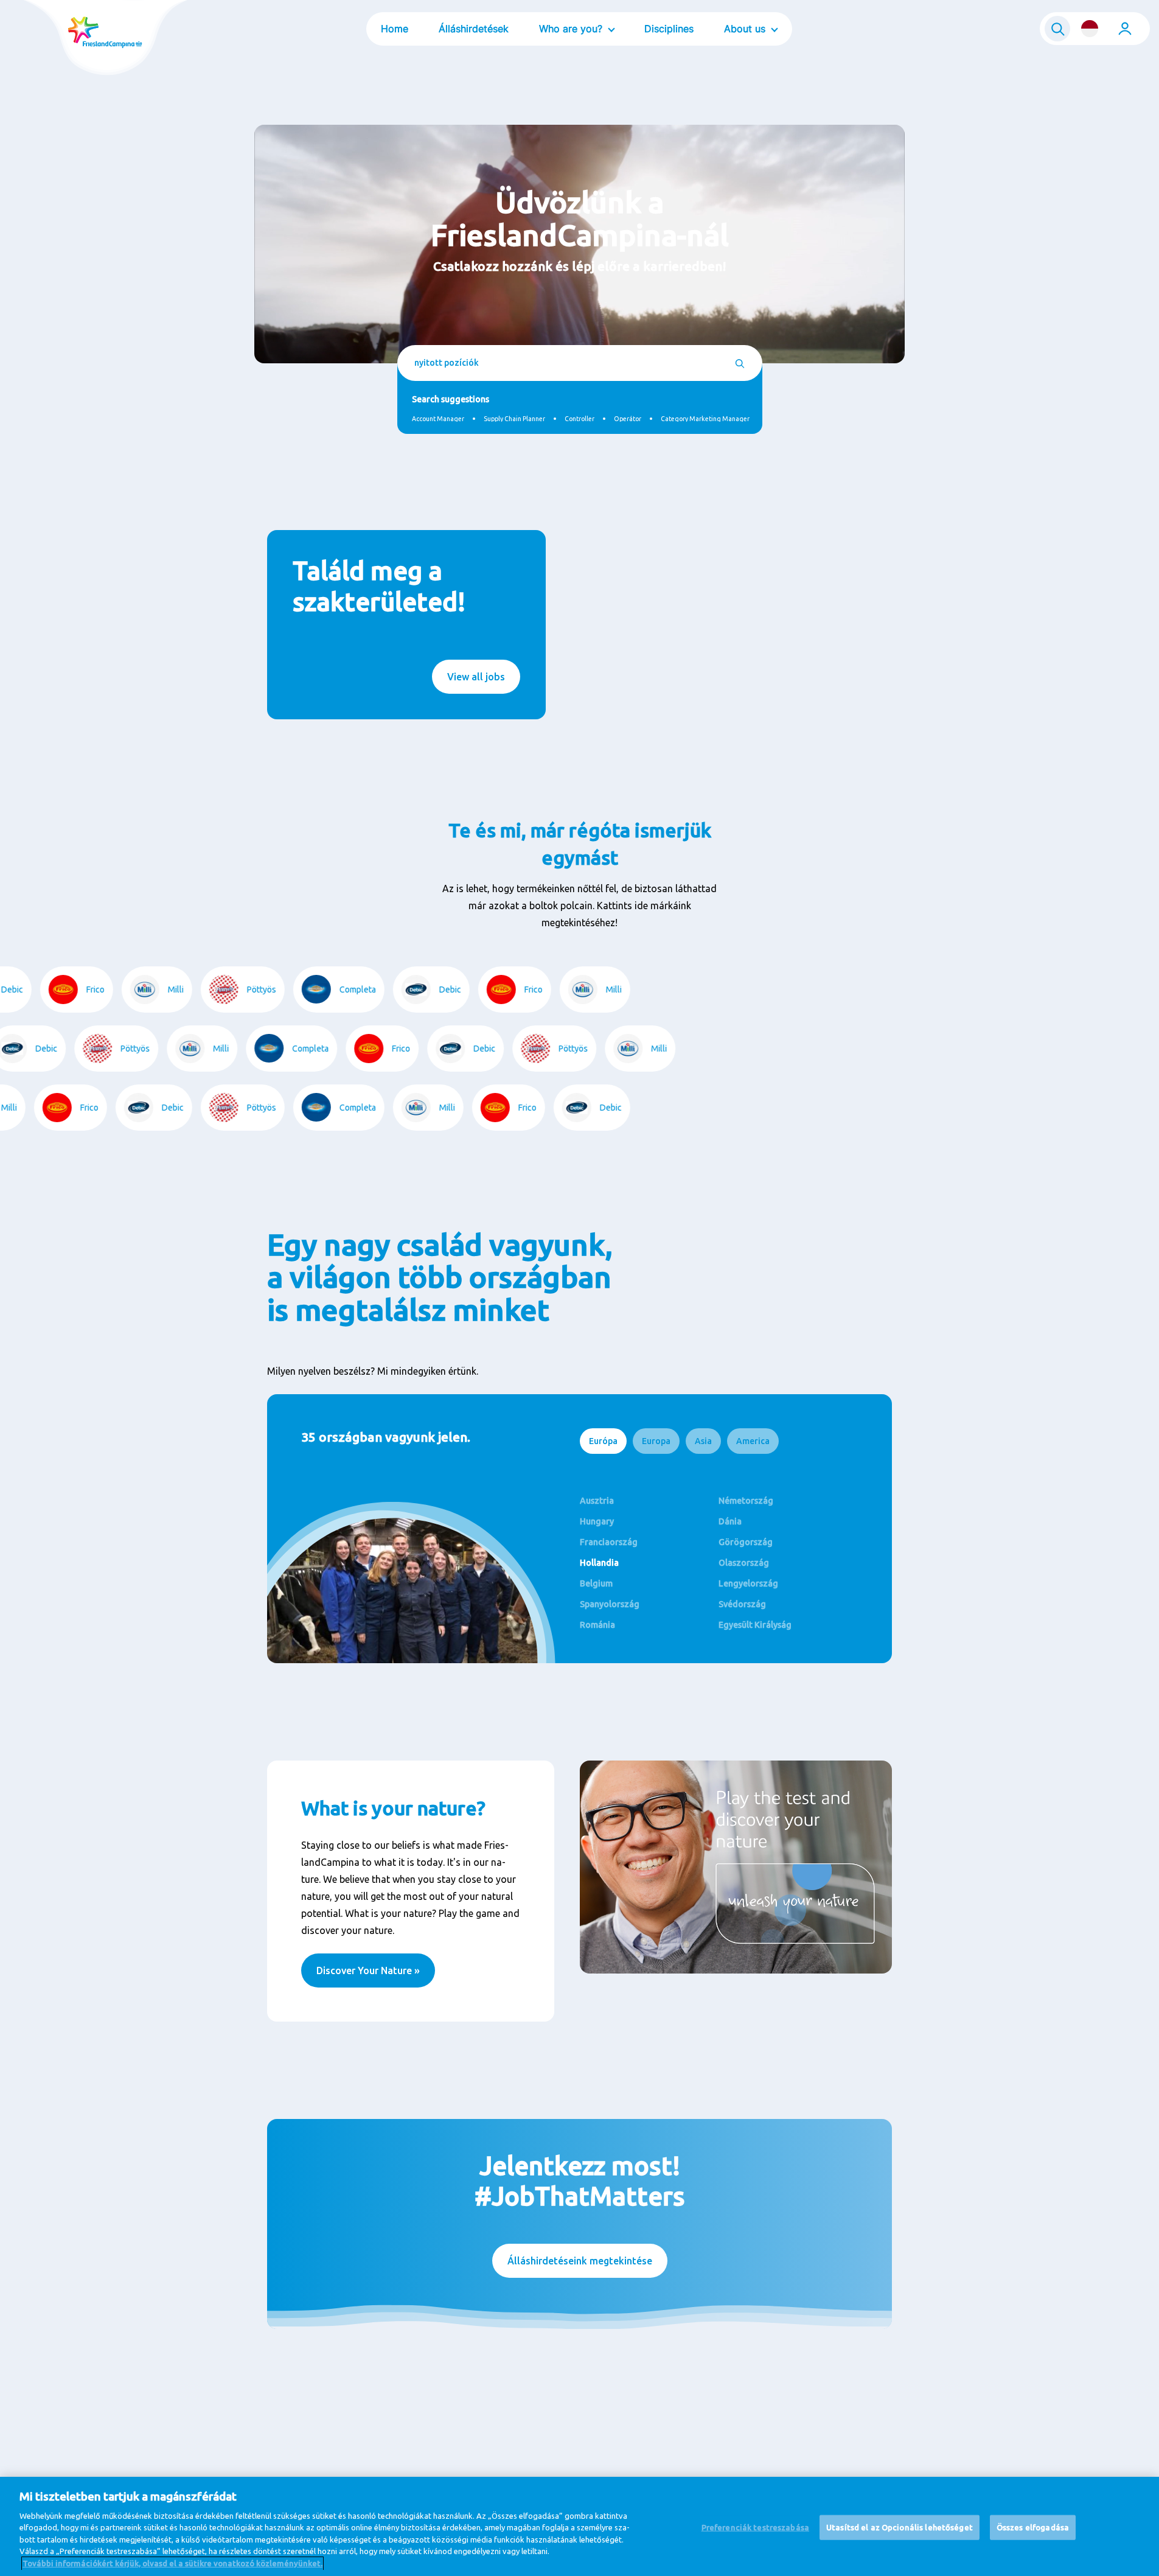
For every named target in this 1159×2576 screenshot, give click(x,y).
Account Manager (438, 419)
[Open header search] (1057, 29)
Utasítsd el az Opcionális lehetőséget (900, 2527)
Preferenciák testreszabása (755, 2527)
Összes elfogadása (1033, 2527)
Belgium (596, 1583)
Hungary (597, 1521)
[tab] (603, 1441)
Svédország (742, 1604)
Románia (597, 1625)
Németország (746, 1501)
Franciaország (609, 1542)
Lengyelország (748, 1583)
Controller (579, 419)
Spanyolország (610, 1604)
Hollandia (599, 1563)
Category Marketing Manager (705, 419)
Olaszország (744, 1563)
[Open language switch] (1090, 29)
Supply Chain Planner (514, 419)
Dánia (730, 1521)
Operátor (628, 419)
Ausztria (597, 1501)
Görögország (746, 1542)
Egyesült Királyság (755, 1625)
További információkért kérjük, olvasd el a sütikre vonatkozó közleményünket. (172, 2563)
